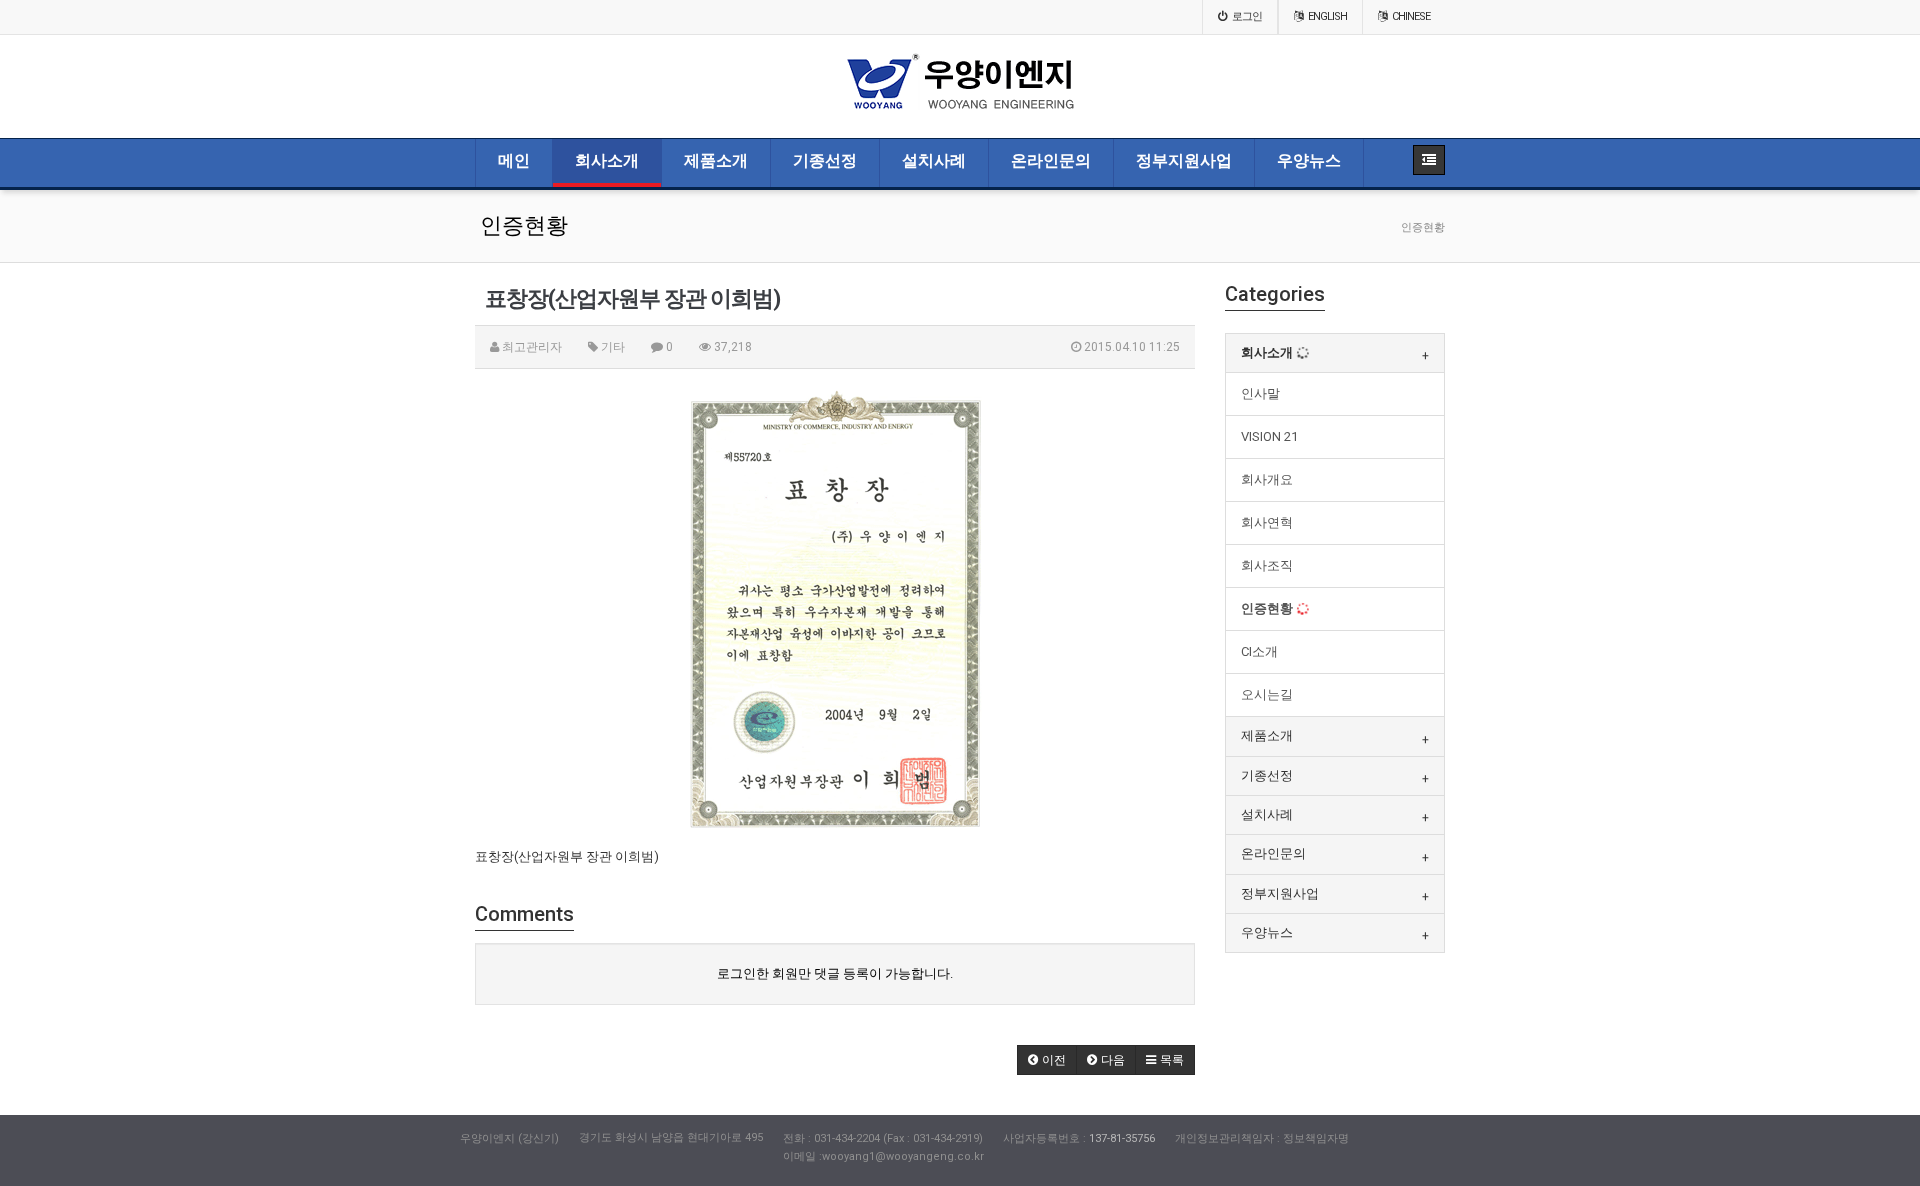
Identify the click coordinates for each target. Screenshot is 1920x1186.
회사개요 (1267, 479)
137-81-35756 (1122, 1138)
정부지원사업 (1184, 161)
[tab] (1335, 353)
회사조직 (1267, 565)
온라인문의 (1051, 161)
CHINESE (1411, 16)
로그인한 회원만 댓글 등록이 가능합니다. (835, 973)
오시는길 (1267, 694)
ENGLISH (1327, 16)
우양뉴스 (1309, 161)
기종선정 (825, 161)
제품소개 (716, 161)
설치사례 (934, 161)
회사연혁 (1267, 522)
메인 (514, 161)
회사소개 (607, 161)
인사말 (1260, 393)
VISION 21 (1269, 436)
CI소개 (1259, 651)
